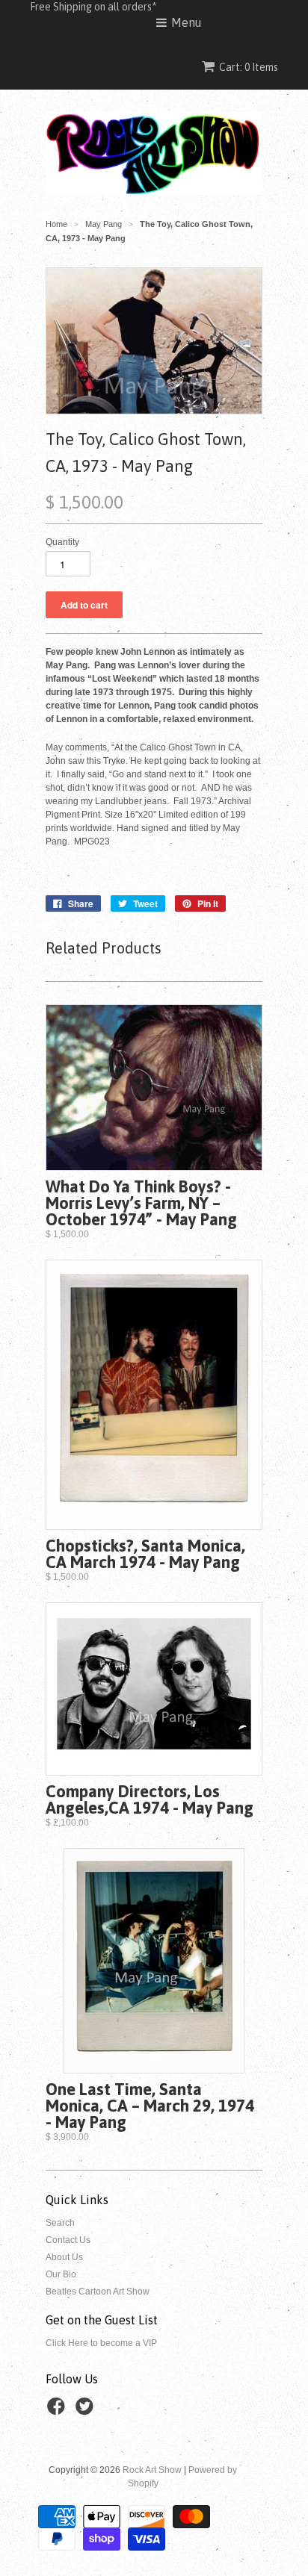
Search (60, 2223)
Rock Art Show (152, 2470)
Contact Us (68, 2240)
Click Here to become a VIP (101, 2343)
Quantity (62, 542)
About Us (64, 2257)
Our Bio (61, 2274)
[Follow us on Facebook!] (58, 2411)
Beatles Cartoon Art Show (98, 2292)
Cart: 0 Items (249, 67)
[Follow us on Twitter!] (87, 2411)
